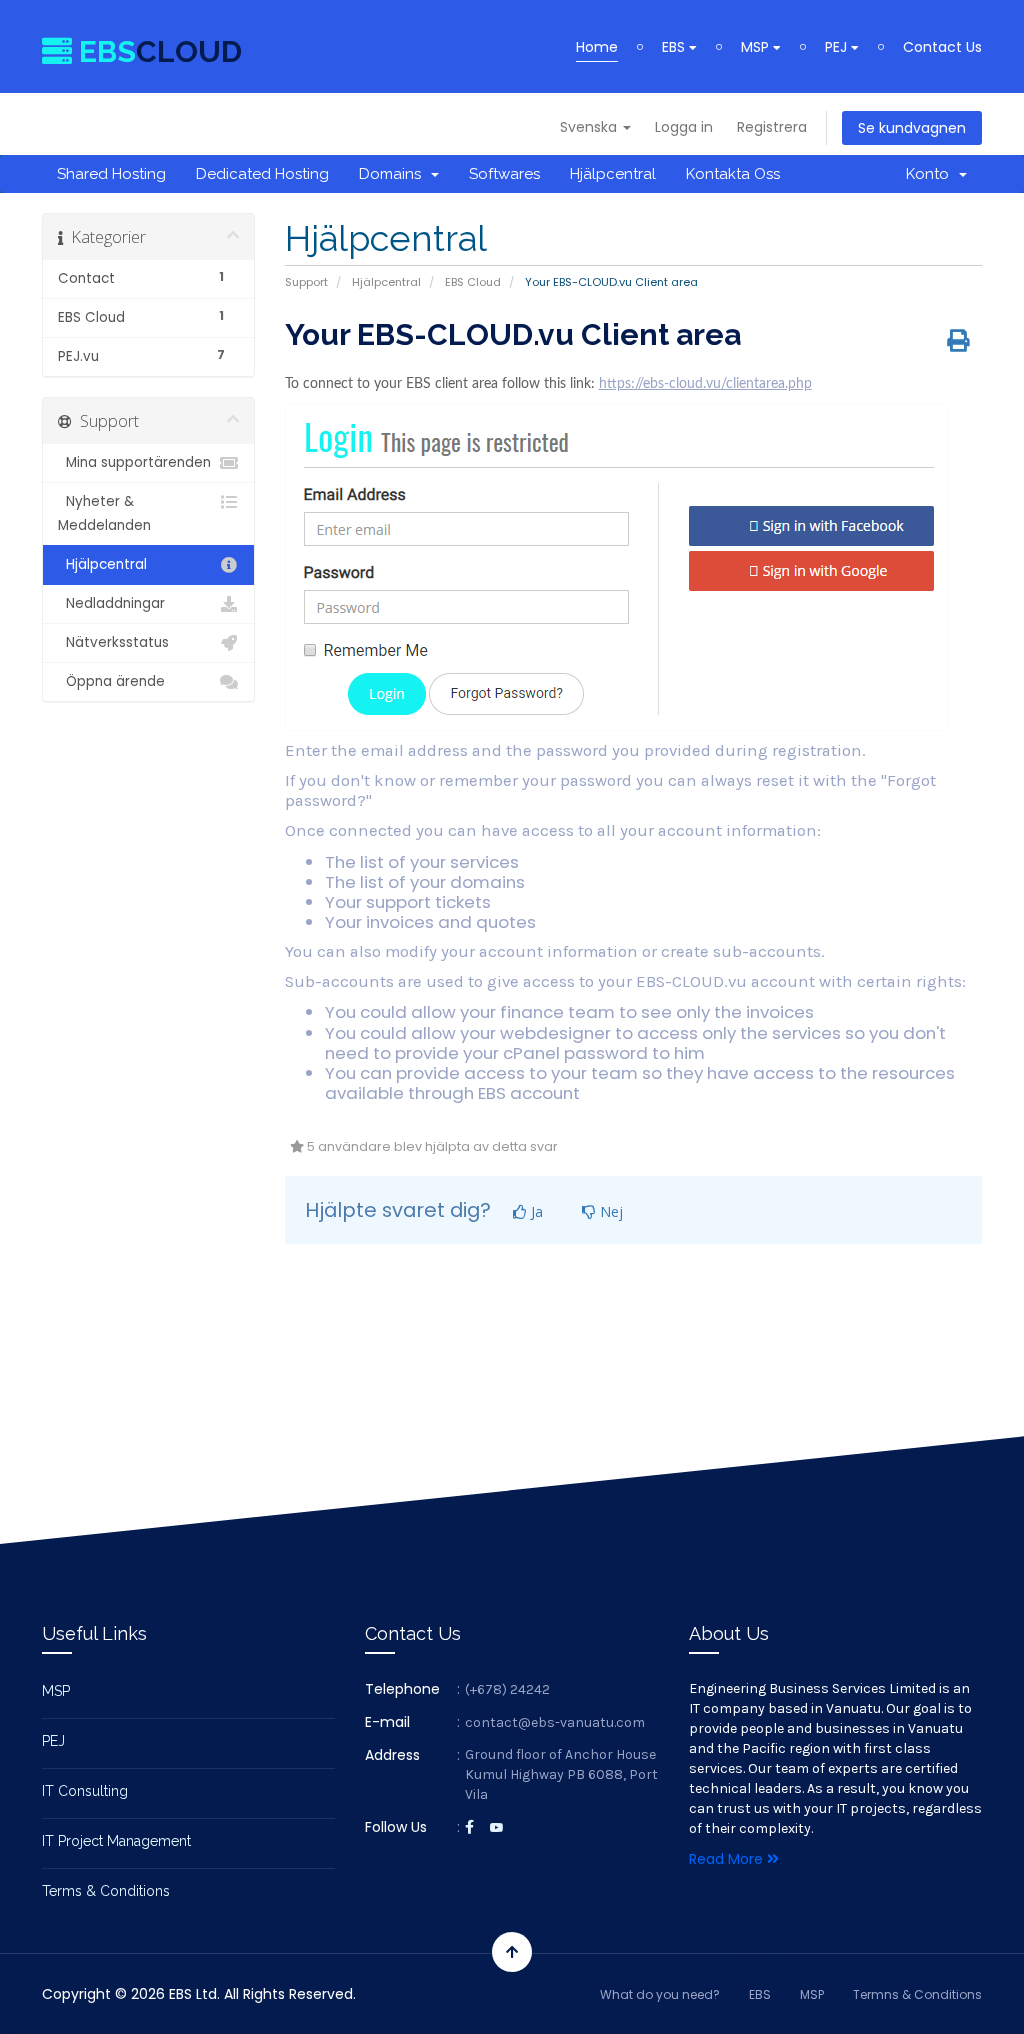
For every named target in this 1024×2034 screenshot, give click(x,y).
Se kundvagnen (912, 128)
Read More (728, 1859)
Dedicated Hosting (262, 174)
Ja (535, 1211)
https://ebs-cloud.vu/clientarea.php (705, 384)
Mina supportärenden (134, 462)
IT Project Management (116, 1841)
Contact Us (942, 47)
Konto (931, 174)
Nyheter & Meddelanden (104, 513)
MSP (757, 47)
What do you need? (660, 1994)
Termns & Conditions (917, 1994)
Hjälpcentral (613, 174)
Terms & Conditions (106, 1891)
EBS (675, 47)
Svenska (590, 127)
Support (306, 282)
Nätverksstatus (113, 642)
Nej (609, 1211)
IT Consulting (85, 1791)
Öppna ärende (111, 681)
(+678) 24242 (507, 1689)
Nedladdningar (111, 603)
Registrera (772, 127)
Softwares (504, 174)
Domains (394, 174)
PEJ (838, 47)
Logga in (684, 127)
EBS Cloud (473, 282)
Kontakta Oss (733, 174)
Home (597, 47)
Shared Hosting (111, 174)
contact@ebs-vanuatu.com (555, 1722)
